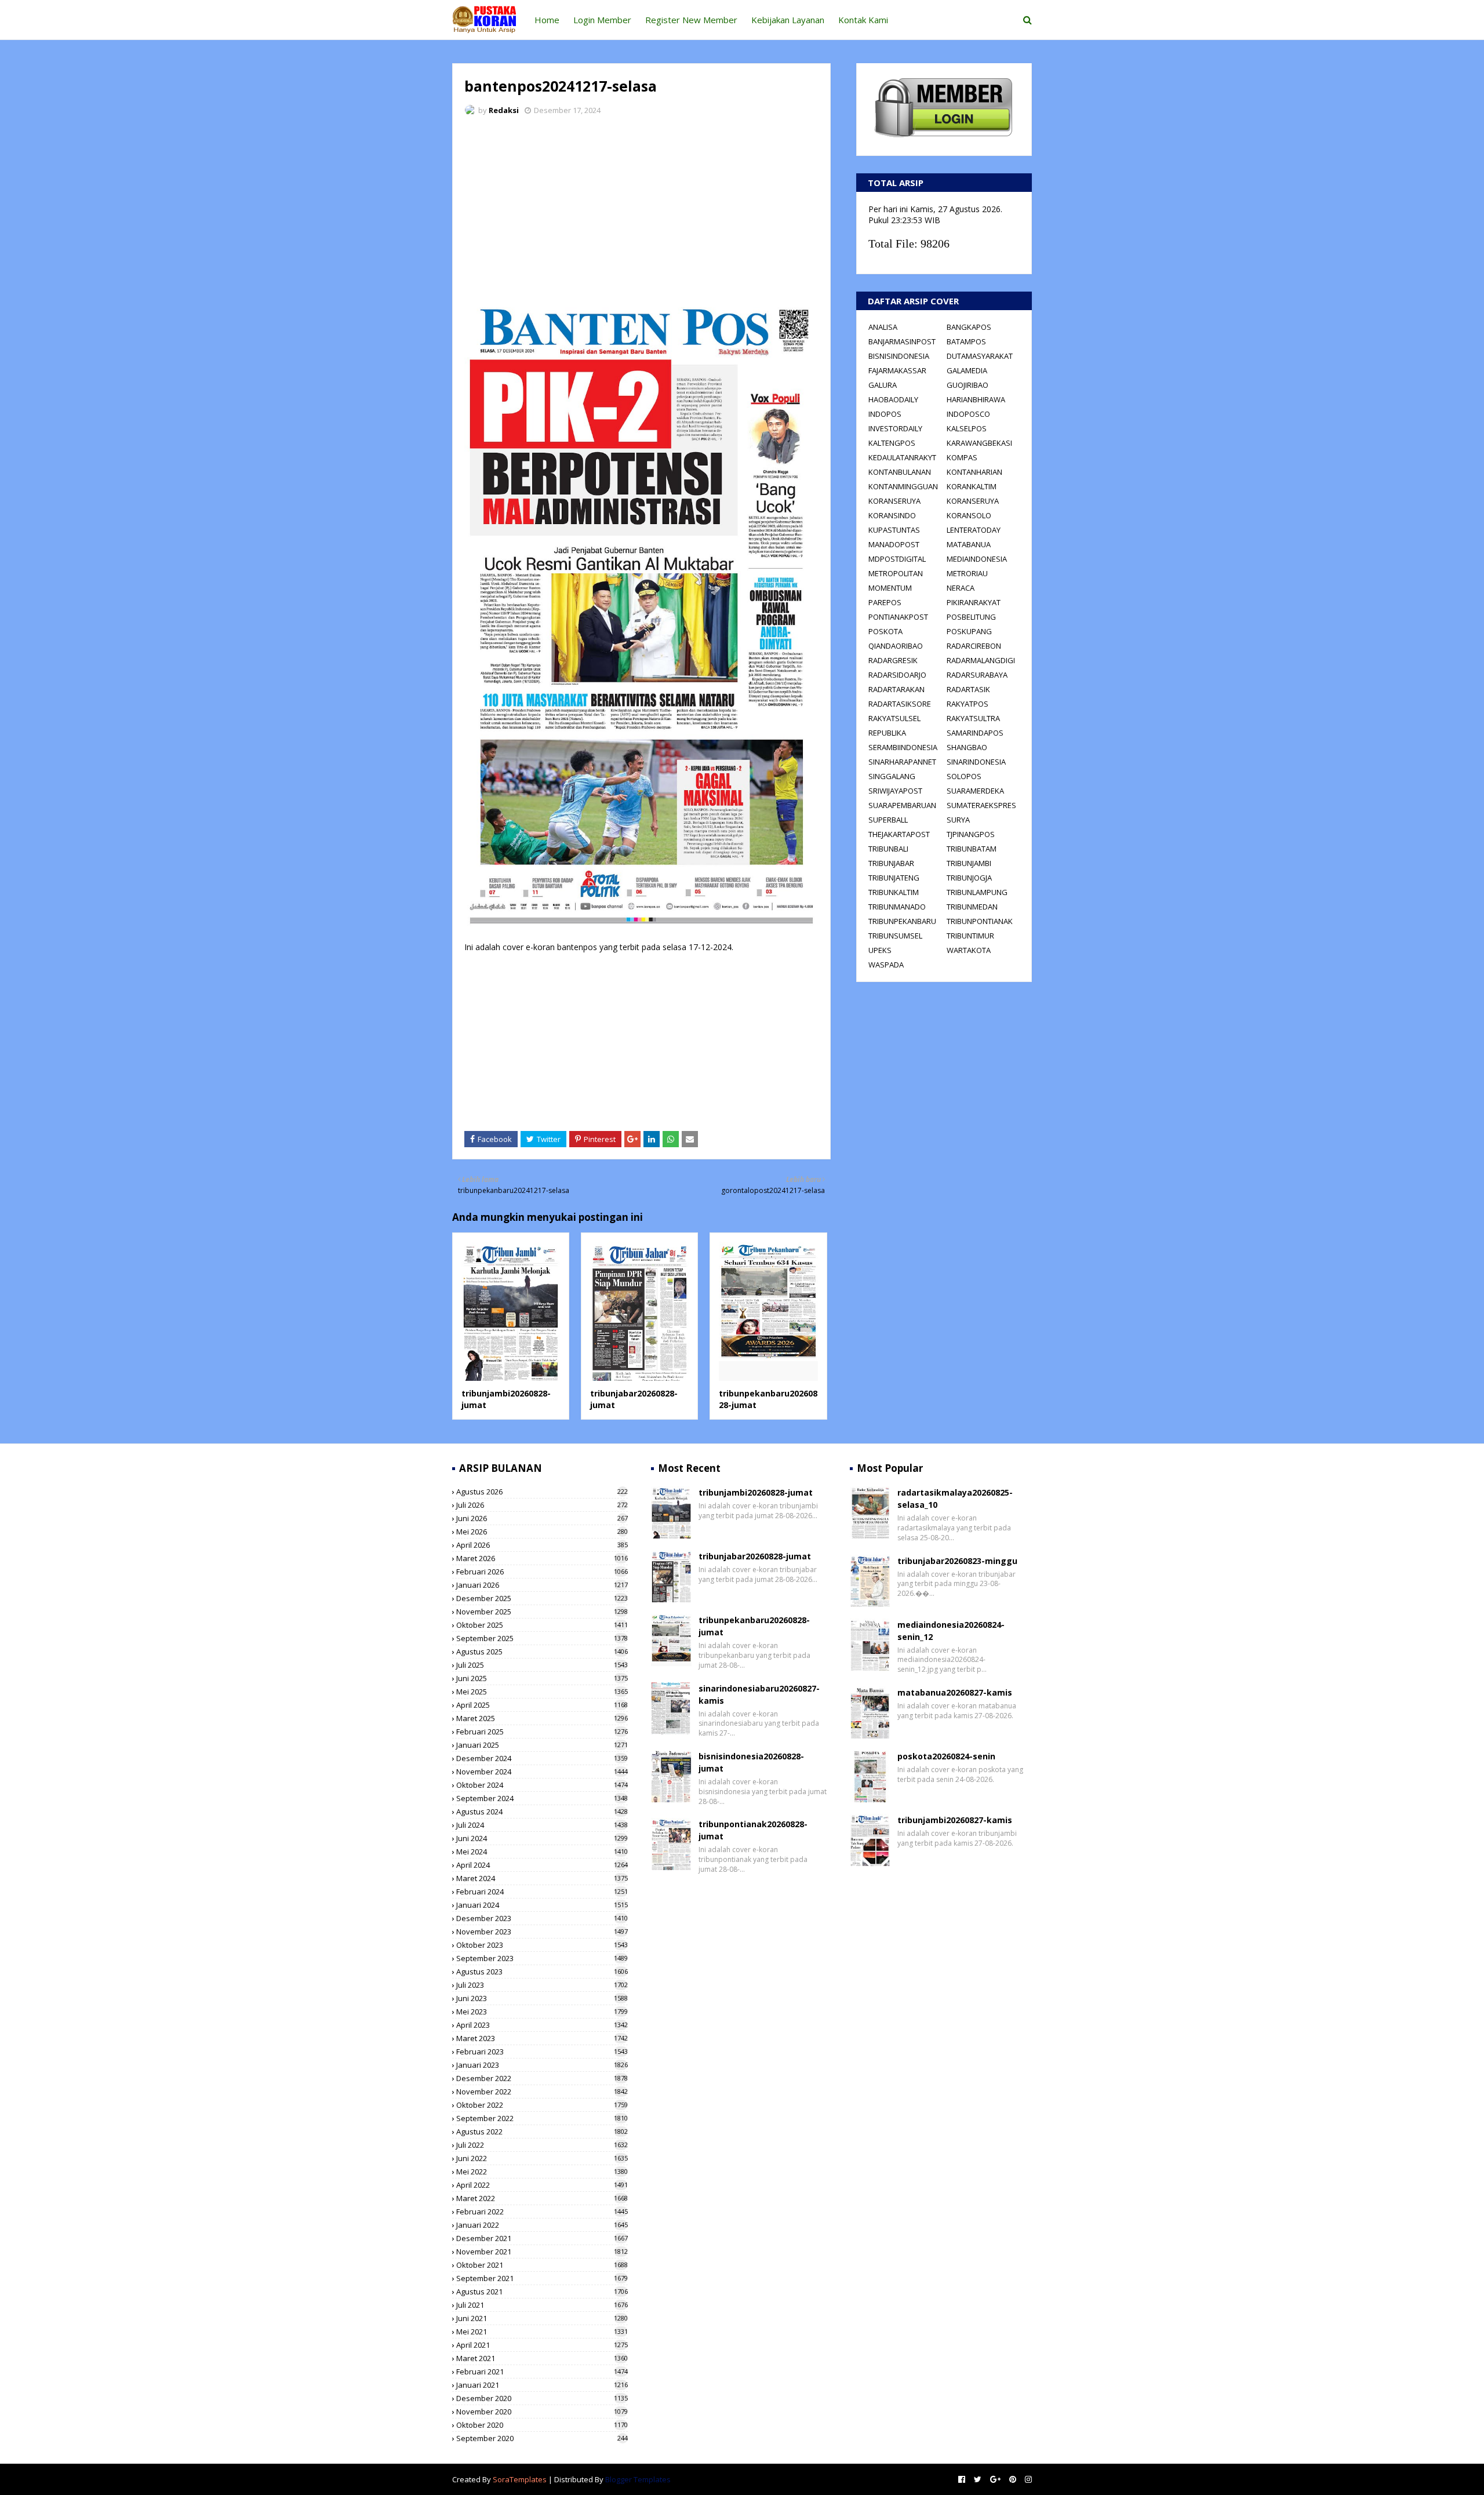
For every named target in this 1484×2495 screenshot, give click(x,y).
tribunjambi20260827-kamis (955, 1820)
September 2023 (542, 1958)
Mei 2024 (542, 1852)
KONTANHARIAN (974, 472)
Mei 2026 (542, 1532)
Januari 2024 (542, 1905)
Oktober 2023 (542, 1945)
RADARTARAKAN (896, 689)
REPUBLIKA (887, 733)
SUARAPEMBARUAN (902, 805)
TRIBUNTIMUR (970, 936)
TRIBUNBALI (888, 849)
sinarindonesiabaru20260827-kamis (759, 1694)
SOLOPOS (964, 776)
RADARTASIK (968, 689)
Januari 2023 (542, 2065)
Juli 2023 (542, 1985)
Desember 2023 (542, 1918)
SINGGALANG (892, 776)
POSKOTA (885, 631)
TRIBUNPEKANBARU (902, 921)
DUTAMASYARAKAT (980, 356)
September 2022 (542, 2118)
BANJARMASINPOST (902, 341)
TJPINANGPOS (971, 834)
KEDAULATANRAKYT (902, 457)
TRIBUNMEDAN (972, 907)
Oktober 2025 (542, 1625)
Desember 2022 (542, 2078)
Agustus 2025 (542, 1652)
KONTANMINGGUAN (903, 486)
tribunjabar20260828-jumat (755, 1556)
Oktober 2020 (542, 2425)
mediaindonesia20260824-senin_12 (951, 1631)
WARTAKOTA (969, 950)
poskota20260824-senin (946, 1756)
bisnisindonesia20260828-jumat (751, 1762)
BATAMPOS (966, 341)
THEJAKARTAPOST (899, 834)
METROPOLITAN (896, 573)
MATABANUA (969, 544)
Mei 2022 (542, 2172)
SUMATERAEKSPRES (981, 805)
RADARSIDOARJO (897, 675)
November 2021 (542, 2252)
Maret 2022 (542, 2198)
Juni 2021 (542, 2318)
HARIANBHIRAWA (976, 399)
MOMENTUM (890, 588)
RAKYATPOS (967, 704)
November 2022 (542, 2092)
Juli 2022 (542, 2145)
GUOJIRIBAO (967, 385)
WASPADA (886, 965)
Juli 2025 (542, 1665)
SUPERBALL (888, 820)
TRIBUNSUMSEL (895, 936)
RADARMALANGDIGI (981, 660)
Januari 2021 (542, 2385)
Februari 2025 (542, 1732)
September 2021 (542, 2278)
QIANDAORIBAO (896, 646)
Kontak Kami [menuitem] (863, 20)
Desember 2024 (542, 1758)
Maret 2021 (542, 2358)
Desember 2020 (542, 2398)
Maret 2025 (542, 1718)
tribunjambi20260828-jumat (756, 1492)
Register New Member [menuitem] (691, 20)
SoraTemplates (520, 2479)
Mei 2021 (542, 2332)
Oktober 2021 (542, 2265)
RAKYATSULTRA (973, 718)
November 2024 (542, 1772)
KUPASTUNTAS (894, 530)
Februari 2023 (542, 2052)
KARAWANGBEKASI (979, 443)
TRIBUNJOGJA (969, 878)
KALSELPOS (967, 428)
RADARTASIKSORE (900, 704)
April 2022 (542, 2185)
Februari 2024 (542, 1892)
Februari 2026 (542, 1572)
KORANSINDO (892, 515)
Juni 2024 (542, 1838)
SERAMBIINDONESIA (903, 747)
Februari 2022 (542, 2212)
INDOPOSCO (968, 414)
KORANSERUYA (894, 501)
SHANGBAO (967, 747)
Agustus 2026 (542, 1492)
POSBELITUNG (971, 617)
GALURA (883, 385)
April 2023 (542, 2025)
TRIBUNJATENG (894, 878)
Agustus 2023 (542, 1972)
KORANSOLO (969, 515)
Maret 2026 (542, 1558)
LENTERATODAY (974, 530)
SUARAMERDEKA (975, 791)
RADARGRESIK (893, 660)
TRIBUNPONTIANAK (980, 921)
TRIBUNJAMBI (969, 863)
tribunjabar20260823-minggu (957, 1561)
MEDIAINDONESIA (977, 559)
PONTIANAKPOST (898, 617)
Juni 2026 (542, 1518)
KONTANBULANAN (900, 472)
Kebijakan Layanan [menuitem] (788, 20)
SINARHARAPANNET (902, 762)
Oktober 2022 (542, 2105)
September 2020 (542, 2438)
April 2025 (542, 1705)
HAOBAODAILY (893, 399)
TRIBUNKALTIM (894, 892)
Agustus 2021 (542, 2292)
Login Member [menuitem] (602, 20)
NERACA (961, 588)
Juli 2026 (542, 1505)
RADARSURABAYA (977, 675)
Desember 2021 (542, 2238)
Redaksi (504, 110)
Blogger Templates (638, 2479)
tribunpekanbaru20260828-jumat (754, 1626)
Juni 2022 (542, 2158)
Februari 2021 (542, 2372)
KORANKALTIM (972, 486)
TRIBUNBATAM (972, 849)
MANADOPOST (894, 544)
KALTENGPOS (892, 443)
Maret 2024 (542, 1878)
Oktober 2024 (542, 1785)
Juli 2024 (542, 1825)
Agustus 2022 (542, 2132)
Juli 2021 (542, 2305)
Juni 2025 (542, 1678)
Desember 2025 (542, 1598)
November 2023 (542, 1932)
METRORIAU (967, 573)
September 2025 (542, 1638)
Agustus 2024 (542, 1812)
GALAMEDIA (967, 370)
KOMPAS (962, 457)
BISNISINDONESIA (899, 356)
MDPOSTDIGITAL (897, 559)
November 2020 (542, 2412)
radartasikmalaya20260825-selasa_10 (955, 1499)
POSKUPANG (969, 631)
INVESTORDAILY (895, 428)
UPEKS (880, 950)
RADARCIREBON (974, 646)
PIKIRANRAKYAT (974, 602)
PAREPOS (885, 602)
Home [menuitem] (547, 20)
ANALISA (883, 327)
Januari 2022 (542, 2225)
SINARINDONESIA (976, 762)
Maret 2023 (542, 2038)
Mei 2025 (542, 1692)
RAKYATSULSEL (894, 718)
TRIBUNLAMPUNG (977, 892)
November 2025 (542, 1612)
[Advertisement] (641, 212)
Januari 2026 (542, 1585)
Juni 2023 (542, 1998)
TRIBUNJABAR (891, 863)
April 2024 (542, 1865)
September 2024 (542, 1798)
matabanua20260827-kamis (955, 1692)
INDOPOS (885, 414)
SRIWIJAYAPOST (895, 791)
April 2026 (542, 1545)
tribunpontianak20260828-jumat (753, 1830)
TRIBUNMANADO (897, 907)
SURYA (958, 820)
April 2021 (542, 2345)
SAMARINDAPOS (975, 733)
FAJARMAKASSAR (897, 370)
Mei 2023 (542, 2012)
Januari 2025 (542, 1745)
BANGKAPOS (969, 327)
